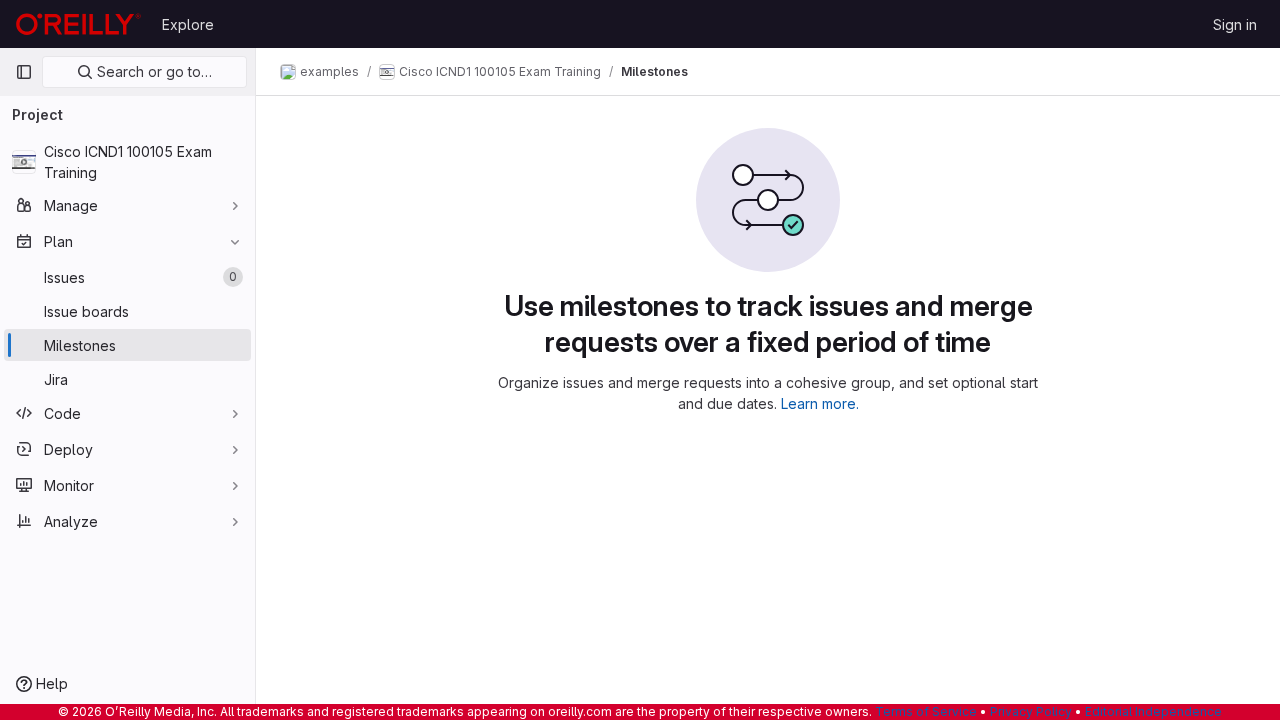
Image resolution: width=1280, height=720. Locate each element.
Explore (188, 24)
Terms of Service (926, 711)
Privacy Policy (1031, 711)
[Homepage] (78, 24)
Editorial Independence (1153, 711)
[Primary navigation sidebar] (24, 72)
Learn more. (820, 403)
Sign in (1235, 24)
